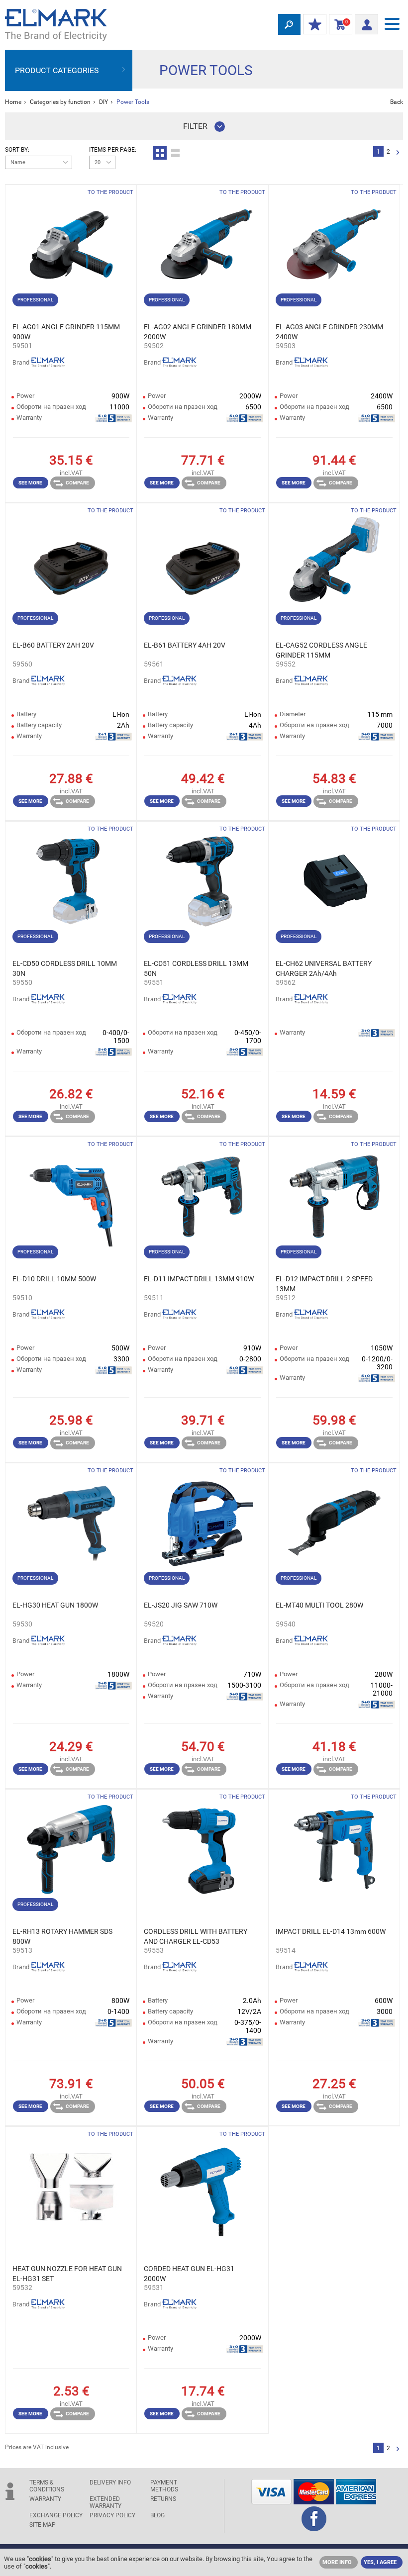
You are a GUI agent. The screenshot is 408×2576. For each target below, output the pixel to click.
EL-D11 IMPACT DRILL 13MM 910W (199, 1279)
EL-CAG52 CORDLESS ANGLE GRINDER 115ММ (321, 650)
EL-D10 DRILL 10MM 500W (54, 1279)
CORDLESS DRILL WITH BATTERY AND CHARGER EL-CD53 (196, 1936)
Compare (77, 483)
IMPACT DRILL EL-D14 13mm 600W (331, 1931)
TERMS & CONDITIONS (47, 2486)
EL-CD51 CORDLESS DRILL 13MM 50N (196, 968)
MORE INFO (337, 2562)
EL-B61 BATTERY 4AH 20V (185, 645)
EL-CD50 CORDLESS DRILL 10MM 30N (65, 968)
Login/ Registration (366, 21)
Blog (157, 2515)
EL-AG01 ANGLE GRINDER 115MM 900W (66, 332)
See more (30, 483)
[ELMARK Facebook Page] (314, 2528)
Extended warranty (105, 2502)
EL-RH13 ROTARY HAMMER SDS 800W (62, 1936)
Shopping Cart (339, 24)
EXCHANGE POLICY (56, 2515)
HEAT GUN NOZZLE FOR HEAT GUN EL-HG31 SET (67, 2274)
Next (398, 153)
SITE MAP (43, 2525)
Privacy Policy (112, 2515)
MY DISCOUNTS (315, 25)
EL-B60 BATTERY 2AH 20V (53, 645)
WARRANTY (45, 2499)
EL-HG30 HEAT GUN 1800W (55, 1605)
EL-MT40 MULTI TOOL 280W (319, 1605)
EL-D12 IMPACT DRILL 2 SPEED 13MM (324, 1284)
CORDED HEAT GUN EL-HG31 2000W (189, 2274)
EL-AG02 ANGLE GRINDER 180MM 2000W (198, 332)
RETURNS (163, 2499)
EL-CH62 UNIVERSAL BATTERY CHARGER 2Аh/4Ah (324, 968)
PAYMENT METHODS (164, 2486)
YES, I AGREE (380, 2562)
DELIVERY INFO (110, 2482)
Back (397, 102)
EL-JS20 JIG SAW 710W (181, 1605)
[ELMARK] (56, 25)
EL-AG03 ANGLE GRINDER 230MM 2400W (329, 332)
